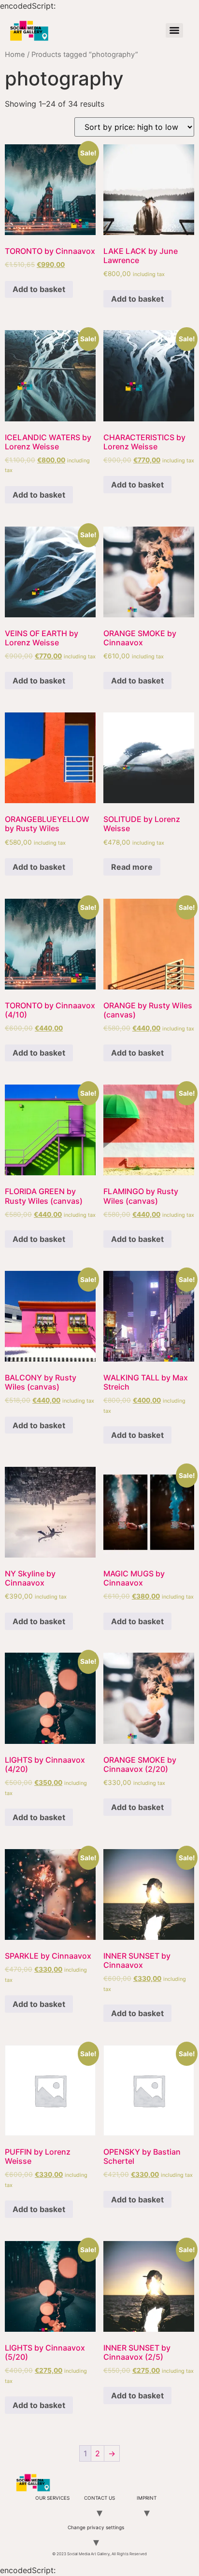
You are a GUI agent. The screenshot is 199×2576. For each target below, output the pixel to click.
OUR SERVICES (52, 2498)
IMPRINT (147, 2498)
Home (15, 55)
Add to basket (39, 289)
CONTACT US (99, 2498)
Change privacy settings (96, 2527)
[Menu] (174, 30)
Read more (132, 867)
